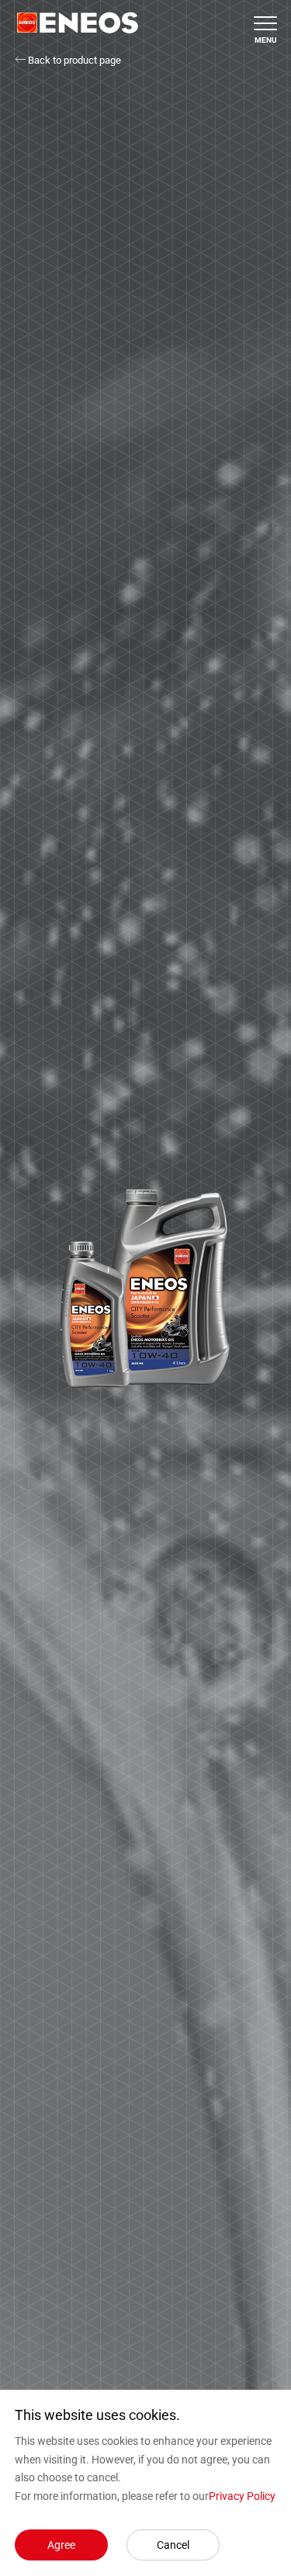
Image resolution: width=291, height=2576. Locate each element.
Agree (61, 2545)
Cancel (173, 2545)
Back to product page (73, 60)
